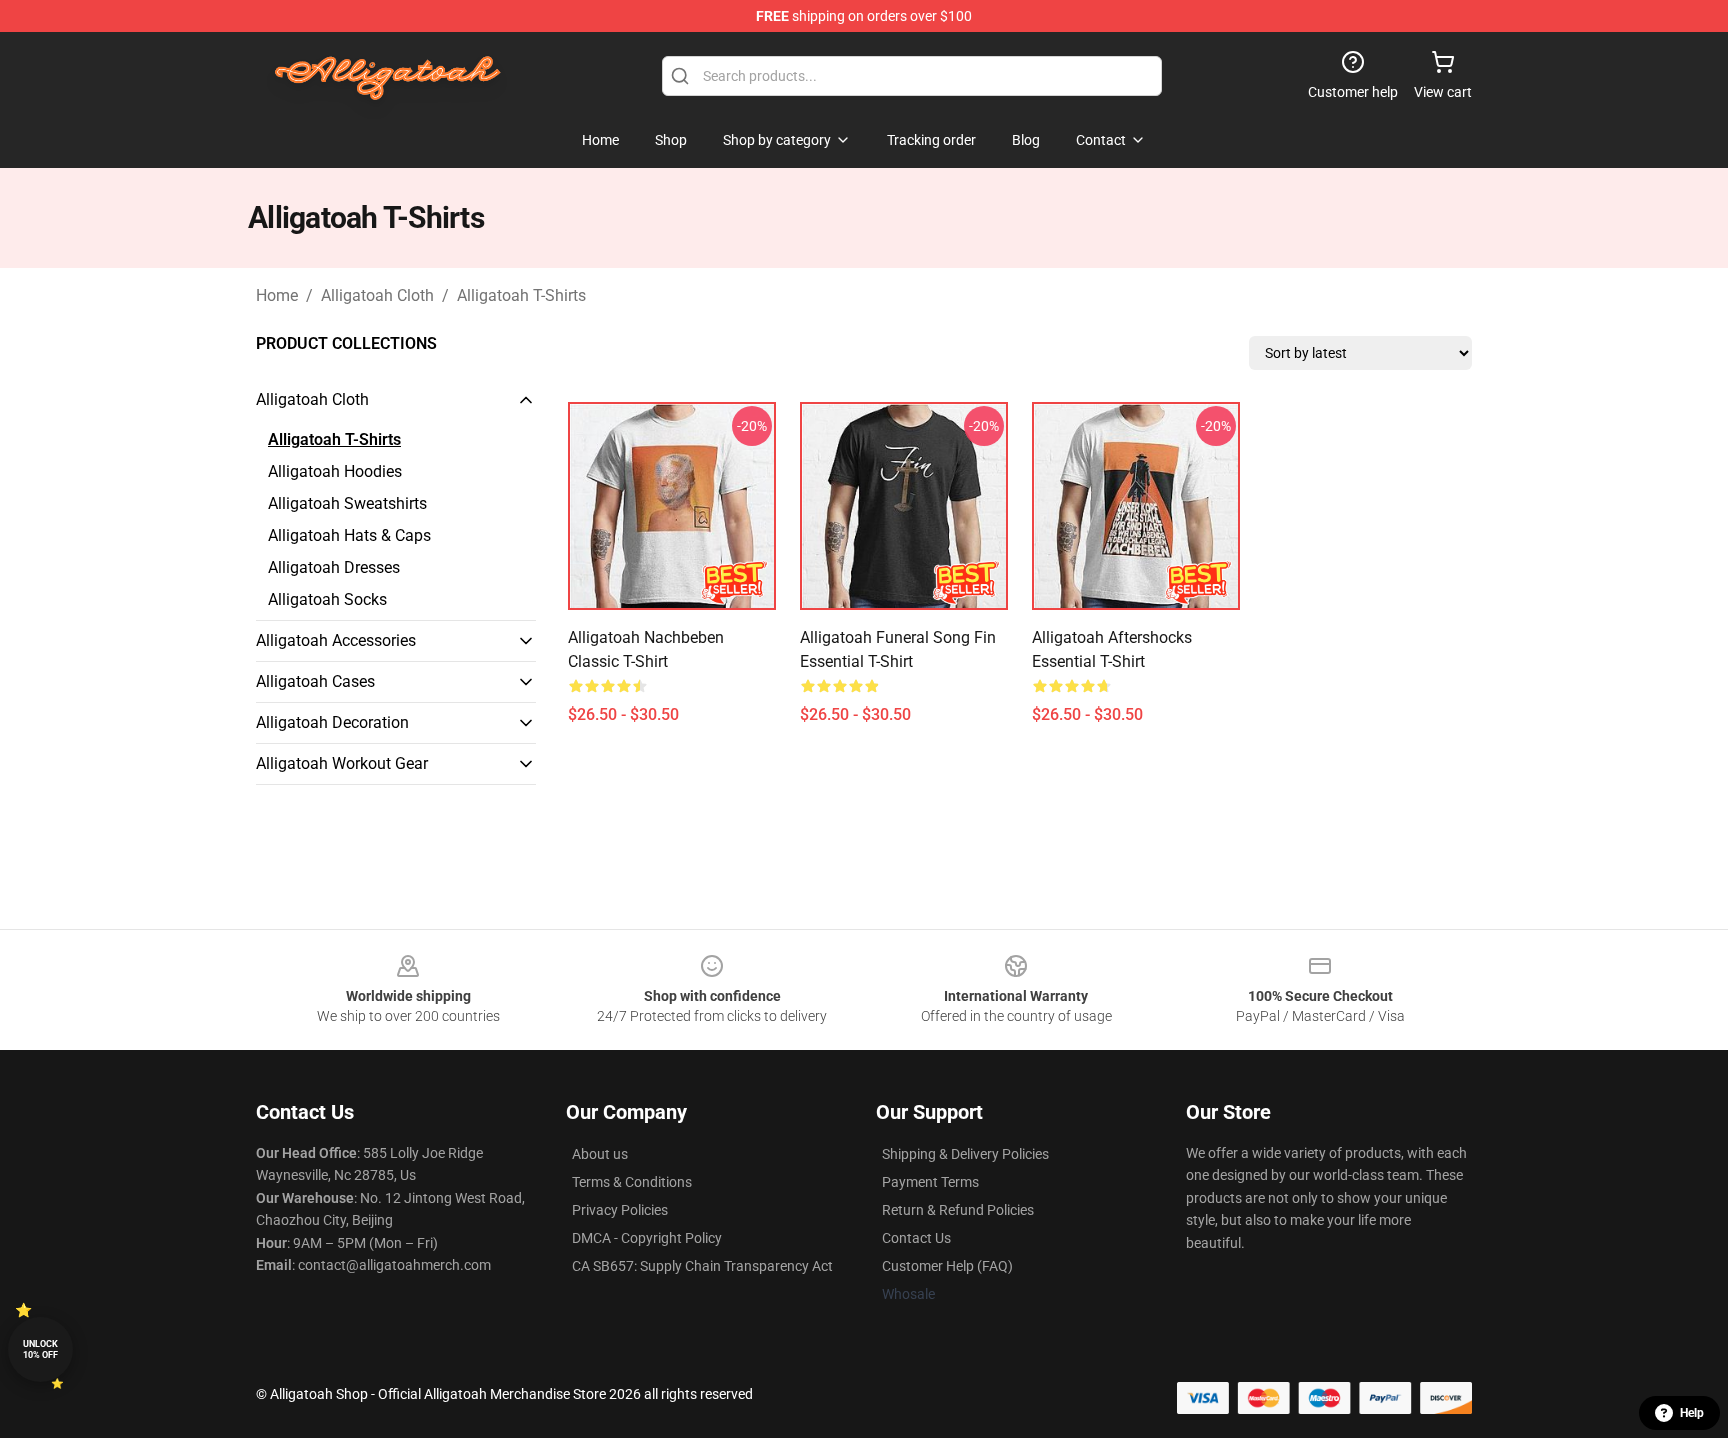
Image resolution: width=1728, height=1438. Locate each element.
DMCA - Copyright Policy (647, 1238)
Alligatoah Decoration (332, 722)
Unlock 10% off (40, 1349)
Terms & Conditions (632, 1182)
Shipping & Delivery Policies (965, 1154)
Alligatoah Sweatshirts (347, 503)
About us (600, 1154)
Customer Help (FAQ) (947, 1266)
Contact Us (916, 1238)
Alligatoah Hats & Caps (349, 535)
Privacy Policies (620, 1210)
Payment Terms (930, 1182)
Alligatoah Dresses (334, 567)
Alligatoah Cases (315, 681)
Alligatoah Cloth (377, 295)
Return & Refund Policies (958, 1210)
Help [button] (1692, 1413)
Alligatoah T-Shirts (521, 295)
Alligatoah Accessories (336, 640)
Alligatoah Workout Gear (342, 763)
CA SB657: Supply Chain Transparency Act (702, 1266)
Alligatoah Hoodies (335, 471)
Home (277, 295)
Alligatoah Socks (327, 599)
